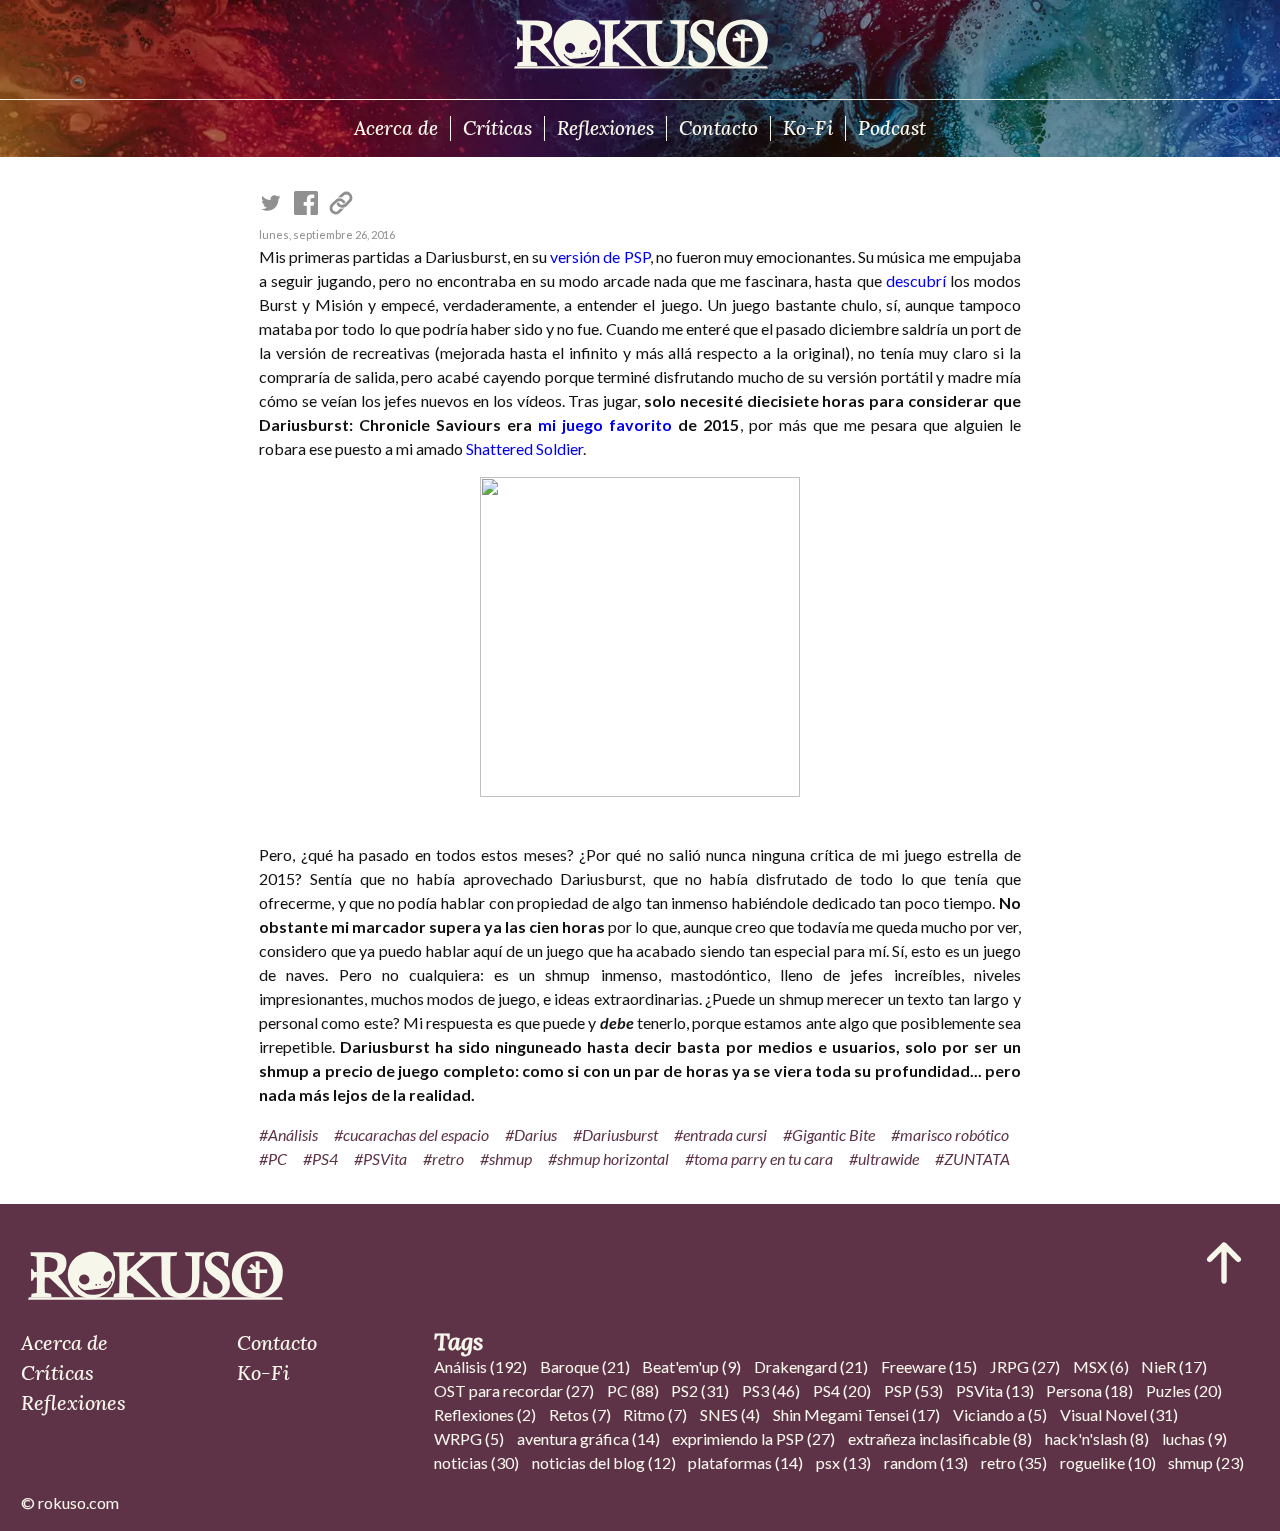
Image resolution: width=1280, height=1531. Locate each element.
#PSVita (380, 1158)
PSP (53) (913, 1390)
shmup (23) (1206, 1462)
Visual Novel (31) (1119, 1414)
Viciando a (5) (1000, 1414)
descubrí (916, 280)
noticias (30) (476, 1462)
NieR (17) (1174, 1366)
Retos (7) (580, 1414)
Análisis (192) (480, 1366)
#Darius (531, 1134)
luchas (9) (1194, 1438)
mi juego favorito (605, 424)
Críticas (497, 128)
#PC (273, 1158)
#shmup (506, 1158)
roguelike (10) (1108, 1462)
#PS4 (320, 1158)
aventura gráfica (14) (588, 1438)
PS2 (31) (700, 1390)
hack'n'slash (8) (1097, 1438)
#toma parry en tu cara (759, 1158)
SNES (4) (730, 1414)
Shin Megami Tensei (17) (856, 1414)
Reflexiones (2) (485, 1414)
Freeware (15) (929, 1366)
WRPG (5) (469, 1438)
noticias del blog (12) (604, 1462)
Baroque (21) (585, 1366)
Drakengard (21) (811, 1366)
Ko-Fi (808, 128)
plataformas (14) (745, 1462)
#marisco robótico (950, 1134)
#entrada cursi (720, 1134)
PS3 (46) (771, 1390)
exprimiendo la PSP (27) (753, 1438)
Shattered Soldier (524, 448)
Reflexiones (605, 128)
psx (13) (843, 1462)
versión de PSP (599, 256)
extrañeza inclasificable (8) (940, 1438)
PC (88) (633, 1390)
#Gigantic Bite (829, 1134)
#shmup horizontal (608, 1158)
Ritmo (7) (655, 1414)
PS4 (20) (842, 1390)
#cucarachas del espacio (411, 1134)
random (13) (926, 1462)
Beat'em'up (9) (691, 1366)
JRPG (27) (1025, 1366)
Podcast (892, 128)
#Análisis (288, 1134)
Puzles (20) (1184, 1390)
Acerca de (396, 128)
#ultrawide (884, 1158)
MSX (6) (1101, 1366)
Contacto (718, 128)
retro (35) (1014, 1462)
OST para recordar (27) (514, 1390)
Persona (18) (1089, 1390)
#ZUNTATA (972, 1158)
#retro (443, 1158)
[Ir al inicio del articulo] (1224, 1263)
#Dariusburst (615, 1134)
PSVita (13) (995, 1390)
